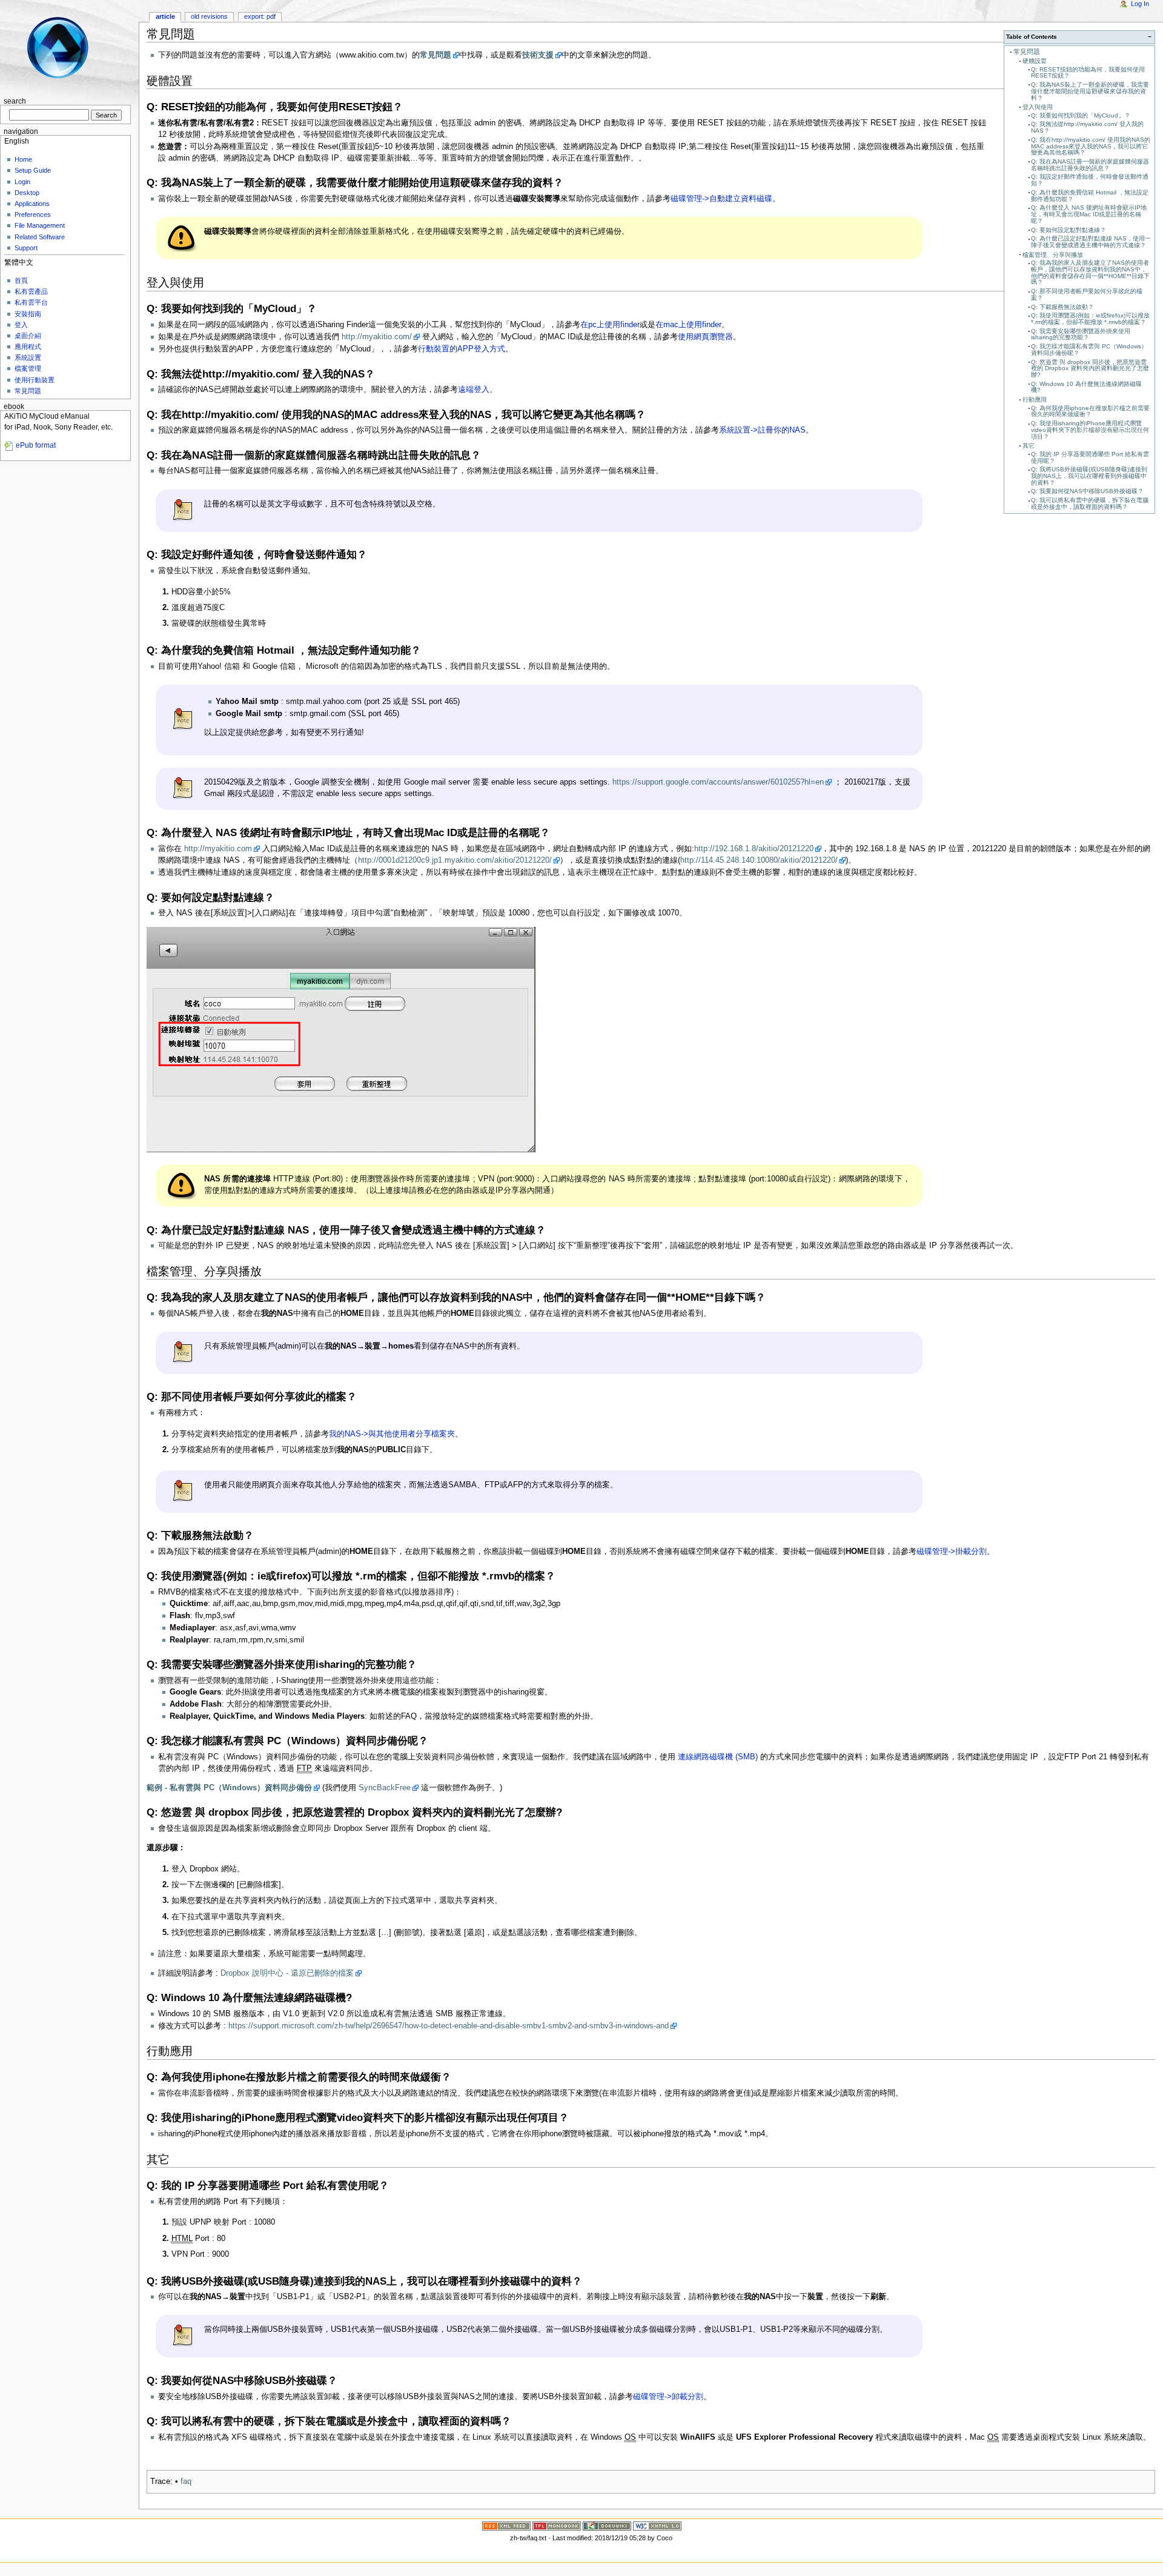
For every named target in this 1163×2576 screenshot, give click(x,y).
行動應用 (1035, 400)
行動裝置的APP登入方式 (462, 349)
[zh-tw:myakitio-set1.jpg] (341, 1040)
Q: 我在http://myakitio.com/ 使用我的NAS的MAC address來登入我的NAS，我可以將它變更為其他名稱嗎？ (1091, 146)
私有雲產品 (31, 291)
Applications (32, 204)
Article (165, 16)
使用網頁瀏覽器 (705, 337)
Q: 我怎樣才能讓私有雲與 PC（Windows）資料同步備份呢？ (1089, 350)
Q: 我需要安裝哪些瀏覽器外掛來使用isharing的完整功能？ (1081, 334)
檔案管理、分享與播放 (1053, 255)
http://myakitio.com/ (377, 337)
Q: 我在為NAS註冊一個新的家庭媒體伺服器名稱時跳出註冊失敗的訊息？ (1090, 165)
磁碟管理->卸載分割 (668, 2397)
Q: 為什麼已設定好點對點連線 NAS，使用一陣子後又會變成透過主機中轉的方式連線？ (1091, 242)
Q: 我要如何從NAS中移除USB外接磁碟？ (1087, 491)
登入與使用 (1038, 107)
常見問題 (1027, 51)
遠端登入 (474, 390)
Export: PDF (260, 16)
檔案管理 (28, 368)
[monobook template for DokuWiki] (557, 2526)
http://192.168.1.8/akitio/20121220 (754, 849)
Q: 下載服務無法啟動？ (1062, 307)
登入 (21, 325)
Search (15, 101)
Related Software (40, 237)
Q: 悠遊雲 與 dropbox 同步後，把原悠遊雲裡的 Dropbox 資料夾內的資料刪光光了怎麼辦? (1090, 369)
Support (26, 248)
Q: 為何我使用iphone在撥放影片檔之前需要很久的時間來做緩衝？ (1090, 411)
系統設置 (28, 357)
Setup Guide (33, 170)
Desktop (27, 193)
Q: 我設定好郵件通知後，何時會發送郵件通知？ (1090, 180)
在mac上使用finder (688, 325)
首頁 (21, 281)
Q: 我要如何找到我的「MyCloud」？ (1081, 115)
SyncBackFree (385, 1788)
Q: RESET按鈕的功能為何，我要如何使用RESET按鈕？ (1088, 73)
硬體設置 (1035, 61)
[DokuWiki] (607, 2526)
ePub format (36, 445)
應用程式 (28, 347)
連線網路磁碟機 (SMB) (717, 1757)
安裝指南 (28, 314)
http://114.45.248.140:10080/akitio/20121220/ (759, 860)
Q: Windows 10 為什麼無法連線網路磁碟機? (1086, 387)
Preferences (33, 214)
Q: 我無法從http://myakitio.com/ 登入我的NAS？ (1087, 127)
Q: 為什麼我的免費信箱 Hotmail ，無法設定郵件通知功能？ (1090, 196)
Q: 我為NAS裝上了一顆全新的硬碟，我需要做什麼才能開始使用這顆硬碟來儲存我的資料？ (1090, 91)
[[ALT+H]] (65, 47)
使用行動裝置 (35, 380)
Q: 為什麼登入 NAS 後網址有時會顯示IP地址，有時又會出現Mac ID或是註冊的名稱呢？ (1089, 214)
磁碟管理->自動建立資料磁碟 (721, 199)
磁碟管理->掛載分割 (952, 1552)
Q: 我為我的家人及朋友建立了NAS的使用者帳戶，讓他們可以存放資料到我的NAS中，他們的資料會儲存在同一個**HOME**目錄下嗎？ (1090, 272)
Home (23, 159)
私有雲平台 (31, 302)
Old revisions (209, 16)
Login (22, 182)
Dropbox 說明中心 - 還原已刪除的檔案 (287, 1973)
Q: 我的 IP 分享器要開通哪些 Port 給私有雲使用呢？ (1090, 457)
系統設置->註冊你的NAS (762, 430)
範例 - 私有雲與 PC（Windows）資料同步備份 (229, 1788)
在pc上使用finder (610, 325)
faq (186, 2481)
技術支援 (538, 55)
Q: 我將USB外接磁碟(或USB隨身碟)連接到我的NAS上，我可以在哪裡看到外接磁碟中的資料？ (1089, 476)
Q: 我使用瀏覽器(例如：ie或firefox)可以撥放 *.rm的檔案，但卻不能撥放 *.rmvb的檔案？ (1090, 319)
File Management (40, 225)
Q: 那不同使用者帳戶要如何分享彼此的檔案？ (1087, 294)
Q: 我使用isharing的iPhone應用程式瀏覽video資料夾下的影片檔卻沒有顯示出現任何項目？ (1090, 430)
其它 (1029, 446)
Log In (1140, 4)
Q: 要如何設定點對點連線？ (1069, 230)
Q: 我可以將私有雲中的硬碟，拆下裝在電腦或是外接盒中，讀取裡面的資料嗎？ (1090, 503)
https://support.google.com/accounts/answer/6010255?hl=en (718, 782)
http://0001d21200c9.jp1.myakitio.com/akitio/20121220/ (455, 860)
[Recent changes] (506, 2526)
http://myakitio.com (218, 849)
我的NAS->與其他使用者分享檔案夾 (392, 1434)
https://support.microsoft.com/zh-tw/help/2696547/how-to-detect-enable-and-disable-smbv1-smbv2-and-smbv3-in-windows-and (449, 2026)
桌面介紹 (28, 336)
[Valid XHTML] (657, 2526)
